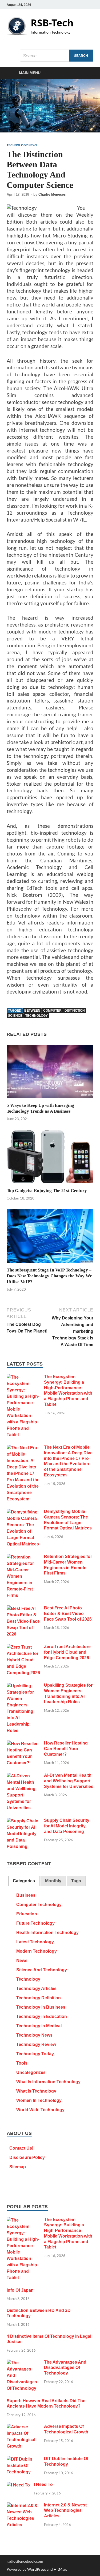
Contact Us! (21, 2148)
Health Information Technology (47, 1933)
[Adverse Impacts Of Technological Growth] (23, 2427)
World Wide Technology (40, 2110)
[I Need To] (18, 2485)
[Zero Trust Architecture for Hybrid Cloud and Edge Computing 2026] (23, 1647)
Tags (76, 1881)
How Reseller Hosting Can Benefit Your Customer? (66, 1749)
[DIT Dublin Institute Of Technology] (23, 2459)
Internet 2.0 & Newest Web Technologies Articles (65, 2511)
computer (52, 1011)
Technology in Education (42, 2016)
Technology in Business (41, 2007)
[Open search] (87, 73)
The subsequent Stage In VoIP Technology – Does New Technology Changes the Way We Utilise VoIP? (49, 1276)
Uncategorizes (31, 2072)
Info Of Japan (20, 2290)
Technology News (22, 145)
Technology (28, 1979)
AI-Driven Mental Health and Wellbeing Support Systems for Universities (69, 1781)
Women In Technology (39, 2100)
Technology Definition (39, 1998)
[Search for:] (57, 56)
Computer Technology (39, 1905)
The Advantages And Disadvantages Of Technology (65, 2368)
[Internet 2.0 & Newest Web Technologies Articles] (23, 2506)
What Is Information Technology (48, 2082)
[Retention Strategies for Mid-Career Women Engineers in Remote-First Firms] (23, 1557)
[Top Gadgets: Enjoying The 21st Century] (50, 1158)
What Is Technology (36, 2091)
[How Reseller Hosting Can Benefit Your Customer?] (23, 1744)
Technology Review (36, 2044)
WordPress (37, 2569)
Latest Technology (35, 1942)
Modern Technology (37, 1951)
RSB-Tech (52, 23)
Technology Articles (36, 1988)
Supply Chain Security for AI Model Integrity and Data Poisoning (67, 1826)
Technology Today (35, 2054)
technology (37, 1016)
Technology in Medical (39, 2026)
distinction (75, 1011)
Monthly (53, 1881)
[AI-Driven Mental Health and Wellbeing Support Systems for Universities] (23, 1776)
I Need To (43, 2484)
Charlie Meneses (52, 194)
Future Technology (35, 1923)
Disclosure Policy (27, 2157)
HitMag (60, 2569)
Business (26, 1895)
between (32, 1011)
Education (27, 1914)
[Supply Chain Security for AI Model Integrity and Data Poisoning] (23, 1821)
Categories (24, 1881)
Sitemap (18, 2167)
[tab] (24, 1881)
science (15, 1016)
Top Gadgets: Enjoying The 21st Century (47, 1191)
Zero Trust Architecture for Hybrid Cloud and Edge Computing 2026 (67, 1652)
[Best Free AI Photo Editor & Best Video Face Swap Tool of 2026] (23, 1609)
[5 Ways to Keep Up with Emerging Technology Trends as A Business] (50, 1073)
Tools (22, 2063)
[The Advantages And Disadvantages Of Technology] (23, 2363)
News (22, 1961)
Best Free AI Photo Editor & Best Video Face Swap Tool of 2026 (68, 1614)
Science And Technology (42, 1970)
